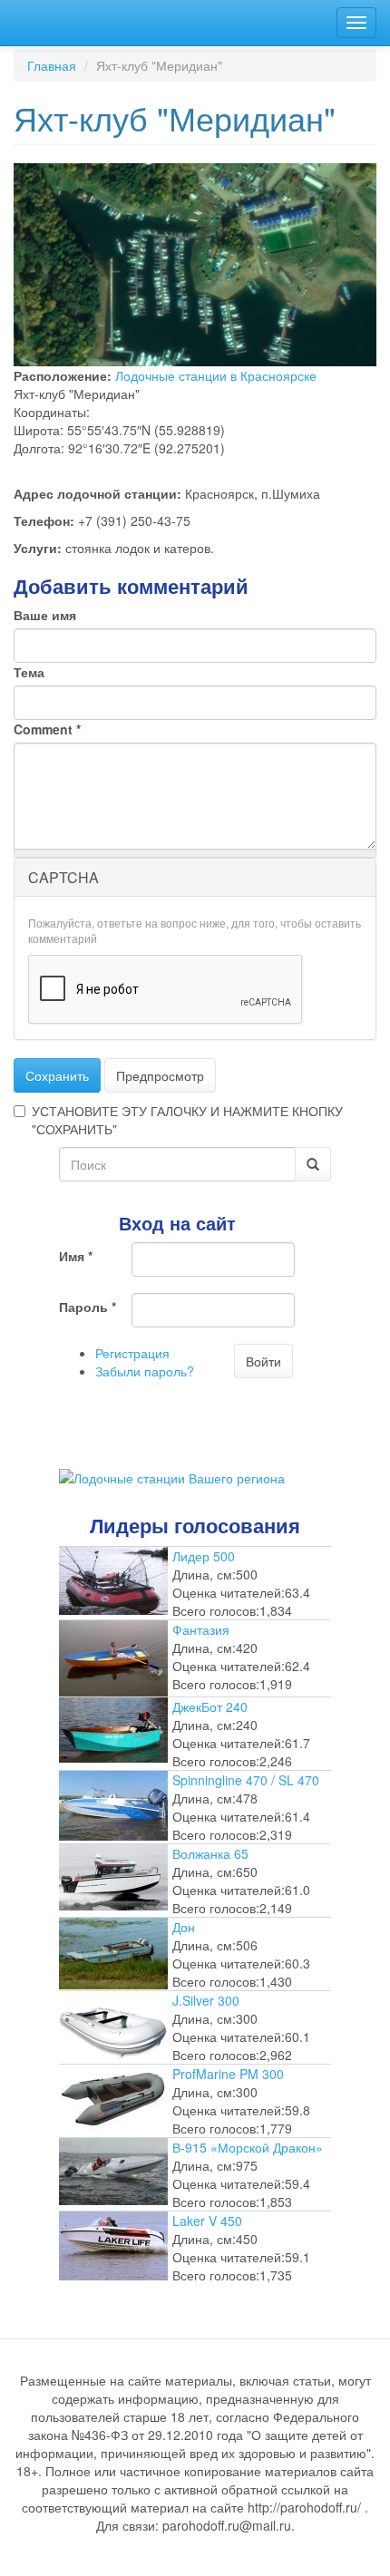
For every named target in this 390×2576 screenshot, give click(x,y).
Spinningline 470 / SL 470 (246, 1780)
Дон (184, 1927)
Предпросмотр (160, 1075)
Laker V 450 (207, 2221)
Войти (263, 1361)
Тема (29, 672)
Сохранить (57, 1075)
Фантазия (201, 1629)
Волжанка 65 (210, 1853)
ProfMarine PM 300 (228, 2074)
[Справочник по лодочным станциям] (172, 1476)
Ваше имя (45, 615)
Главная (52, 65)
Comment (47, 729)
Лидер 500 (204, 1556)
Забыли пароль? (145, 1371)
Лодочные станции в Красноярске (216, 375)
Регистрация (132, 1353)
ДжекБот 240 (210, 1706)
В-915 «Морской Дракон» (248, 2147)
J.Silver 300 (206, 2000)
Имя (76, 1256)
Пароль (88, 1307)
